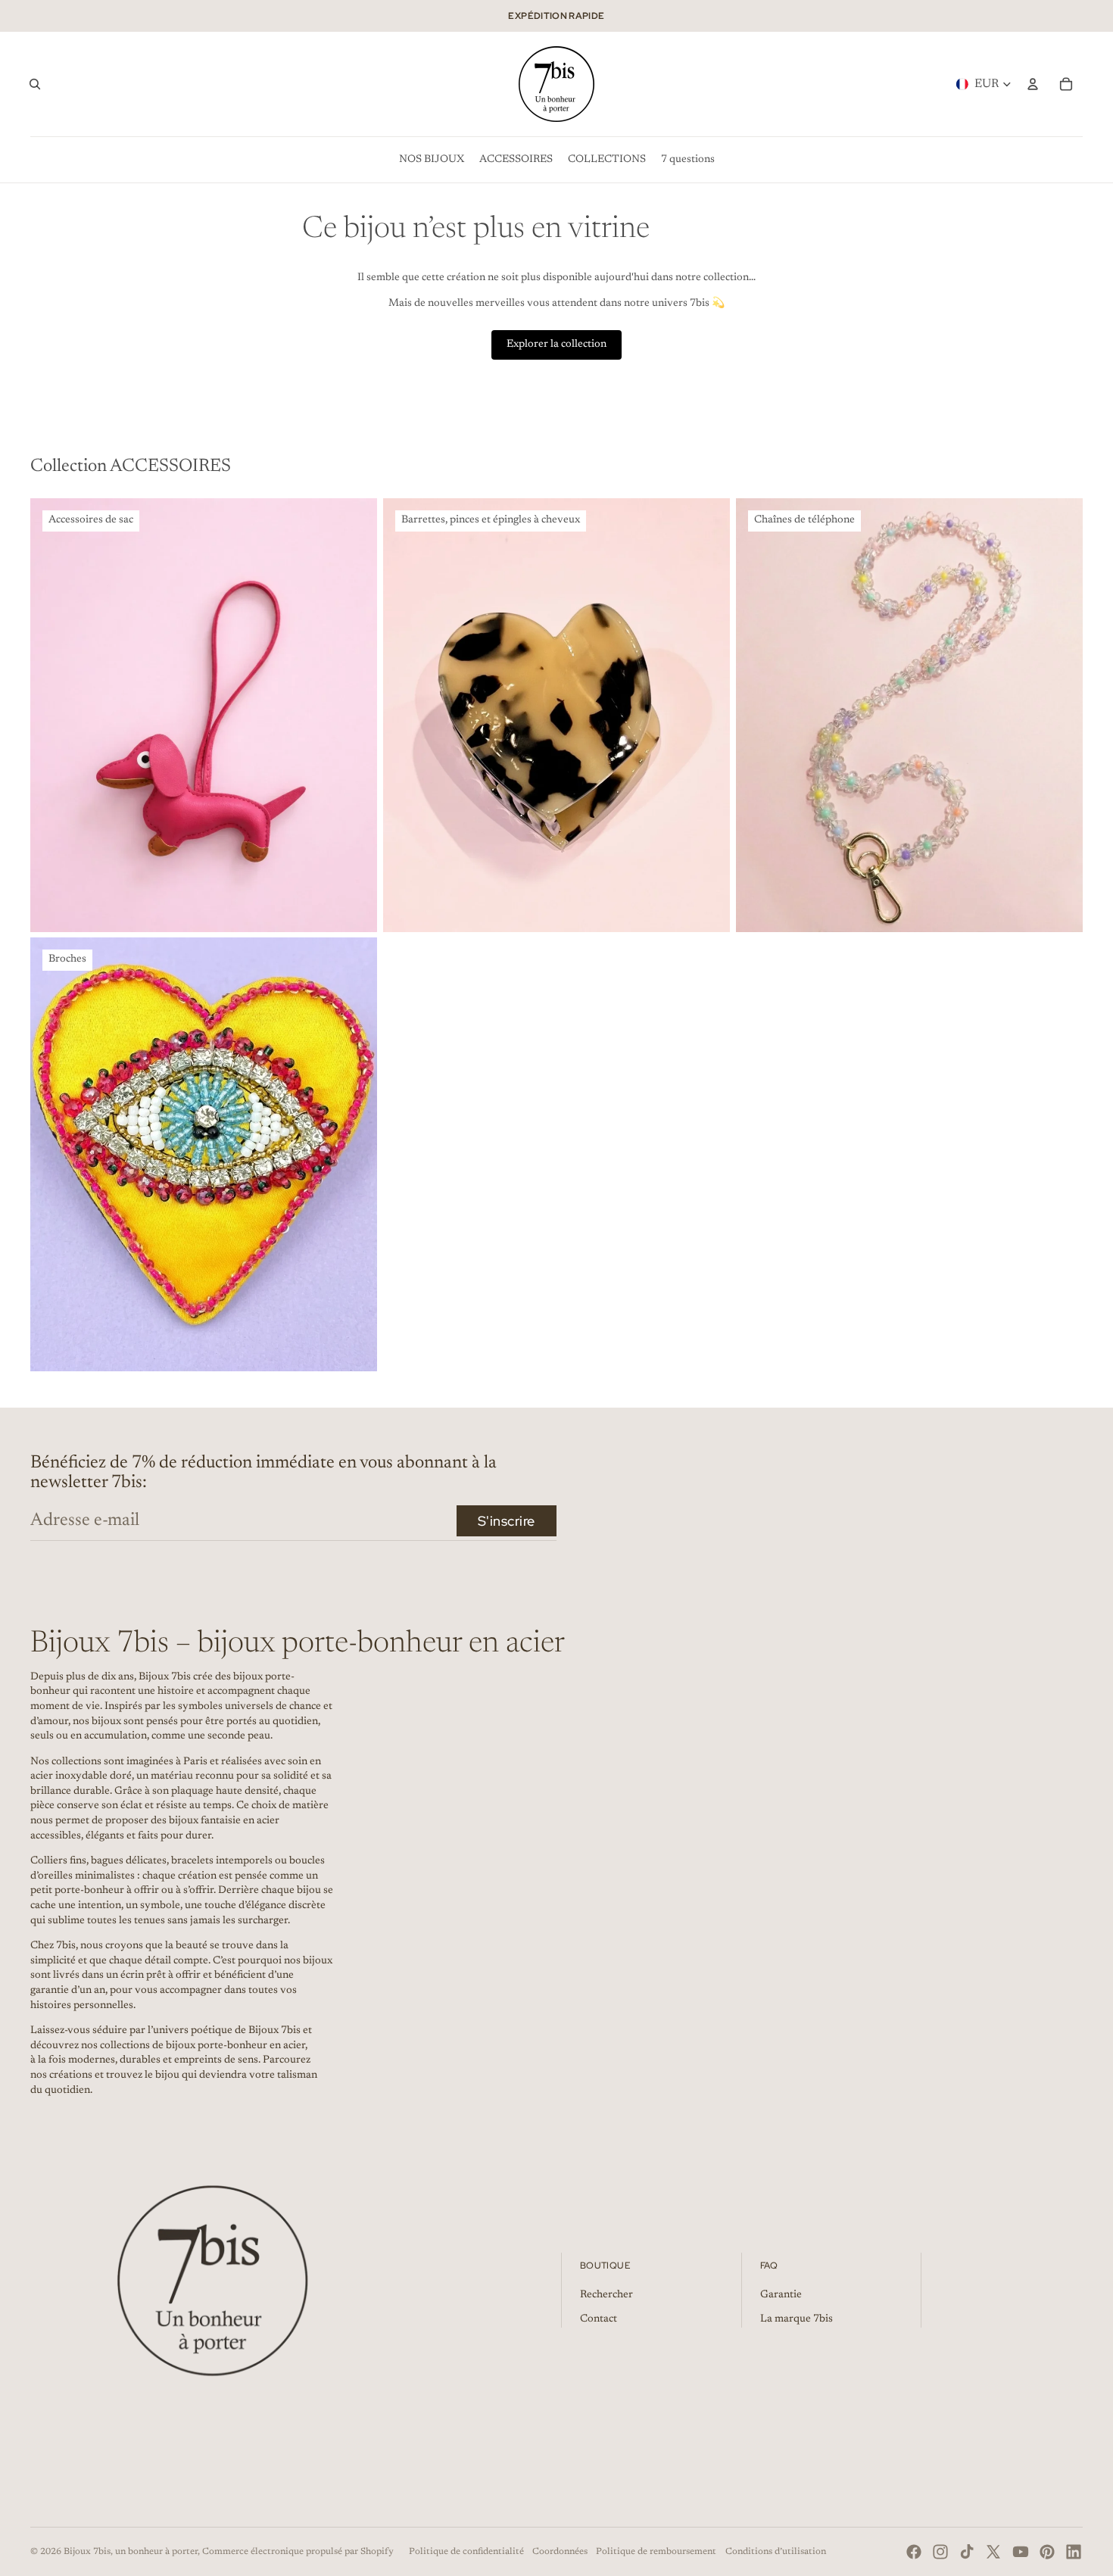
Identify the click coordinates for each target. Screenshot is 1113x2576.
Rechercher (606, 2295)
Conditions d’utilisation (776, 2552)
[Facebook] (914, 2552)
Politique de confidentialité (466, 2552)
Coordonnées (560, 2552)
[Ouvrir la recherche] (35, 84)
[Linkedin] (1074, 2552)
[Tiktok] (967, 2552)
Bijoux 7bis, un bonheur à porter (131, 2552)
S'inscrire (507, 1521)
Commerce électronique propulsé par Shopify (298, 2552)
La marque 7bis (797, 2319)
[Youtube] (1021, 2552)
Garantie (781, 2295)
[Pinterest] (1047, 2552)
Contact (599, 2319)
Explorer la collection (556, 345)
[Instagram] (940, 2552)
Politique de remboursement (656, 2552)
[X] (993, 2552)
